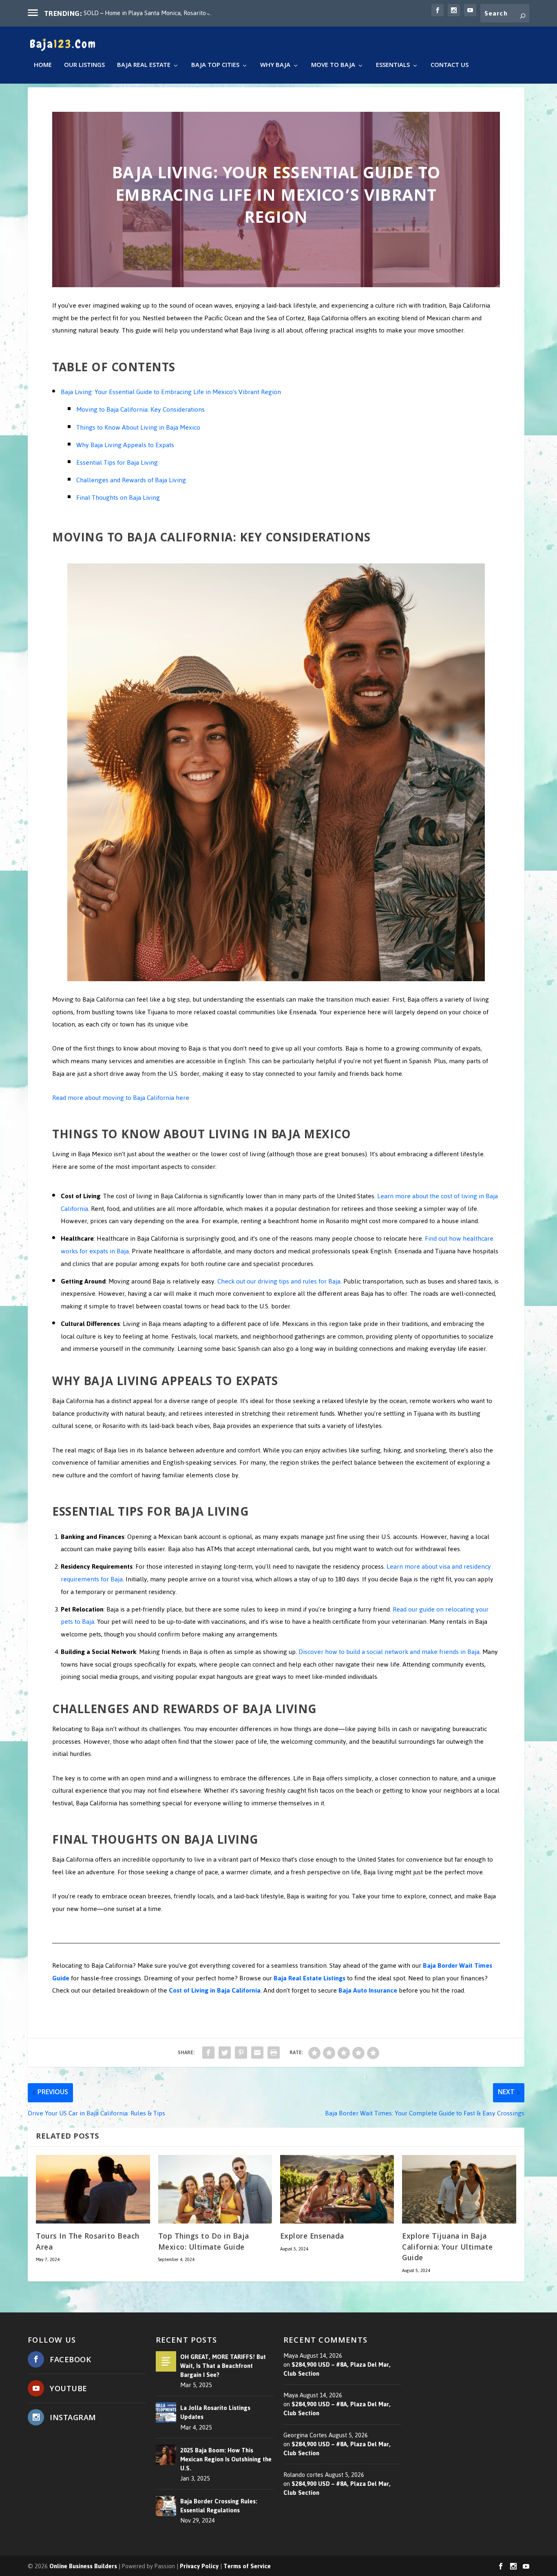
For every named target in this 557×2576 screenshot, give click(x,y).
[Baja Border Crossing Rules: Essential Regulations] (166, 2506)
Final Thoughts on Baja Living (118, 498)
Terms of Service (247, 2566)
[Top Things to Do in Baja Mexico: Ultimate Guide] (215, 2189)
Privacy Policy (199, 2566)
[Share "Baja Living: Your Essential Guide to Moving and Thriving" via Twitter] (225, 2053)
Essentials (393, 67)
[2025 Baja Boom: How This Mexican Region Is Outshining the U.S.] (166, 2455)
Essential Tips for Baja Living (117, 462)
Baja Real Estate (144, 67)
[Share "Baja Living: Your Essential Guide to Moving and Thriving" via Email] (257, 2053)
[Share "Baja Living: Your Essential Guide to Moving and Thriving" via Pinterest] (241, 2053)
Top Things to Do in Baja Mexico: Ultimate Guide (204, 2243)
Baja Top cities (215, 67)
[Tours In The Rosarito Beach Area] (93, 2189)
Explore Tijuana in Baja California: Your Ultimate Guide (448, 2248)
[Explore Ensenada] (337, 2189)
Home (43, 67)
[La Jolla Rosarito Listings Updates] (166, 2412)
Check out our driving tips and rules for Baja (278, 1281)
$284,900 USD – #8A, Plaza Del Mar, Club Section (337, 2369)
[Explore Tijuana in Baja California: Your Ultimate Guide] (459, 2189)
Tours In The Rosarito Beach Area (88, 2243)
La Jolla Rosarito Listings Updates (215, 2412)
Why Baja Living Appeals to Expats (125, 445)
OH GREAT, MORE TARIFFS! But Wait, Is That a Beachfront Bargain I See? (223, 2366)
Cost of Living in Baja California (215, 1990)
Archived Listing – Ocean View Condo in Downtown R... (156, 13)
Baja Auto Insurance (368, 1990)
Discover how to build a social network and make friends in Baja (388, 1652)
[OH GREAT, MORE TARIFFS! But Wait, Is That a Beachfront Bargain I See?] (166, 2361)
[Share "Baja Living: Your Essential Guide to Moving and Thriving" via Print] (274, 2053)
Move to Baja (333, 67)
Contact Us (450, 67)
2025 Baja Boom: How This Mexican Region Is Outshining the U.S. (226, 2459)
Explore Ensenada (312, 2237)
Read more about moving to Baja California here (121, 1098)
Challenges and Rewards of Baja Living (131, 480)
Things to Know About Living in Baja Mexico (138, 427)
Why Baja (275, 67)
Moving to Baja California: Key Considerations (140, 409)
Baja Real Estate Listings (309, 1978)
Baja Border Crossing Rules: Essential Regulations (219, 2506)
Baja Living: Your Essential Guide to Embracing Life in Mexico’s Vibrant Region (171, 392)
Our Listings (84, 67)
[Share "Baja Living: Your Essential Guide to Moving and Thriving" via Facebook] (208, 2053)
